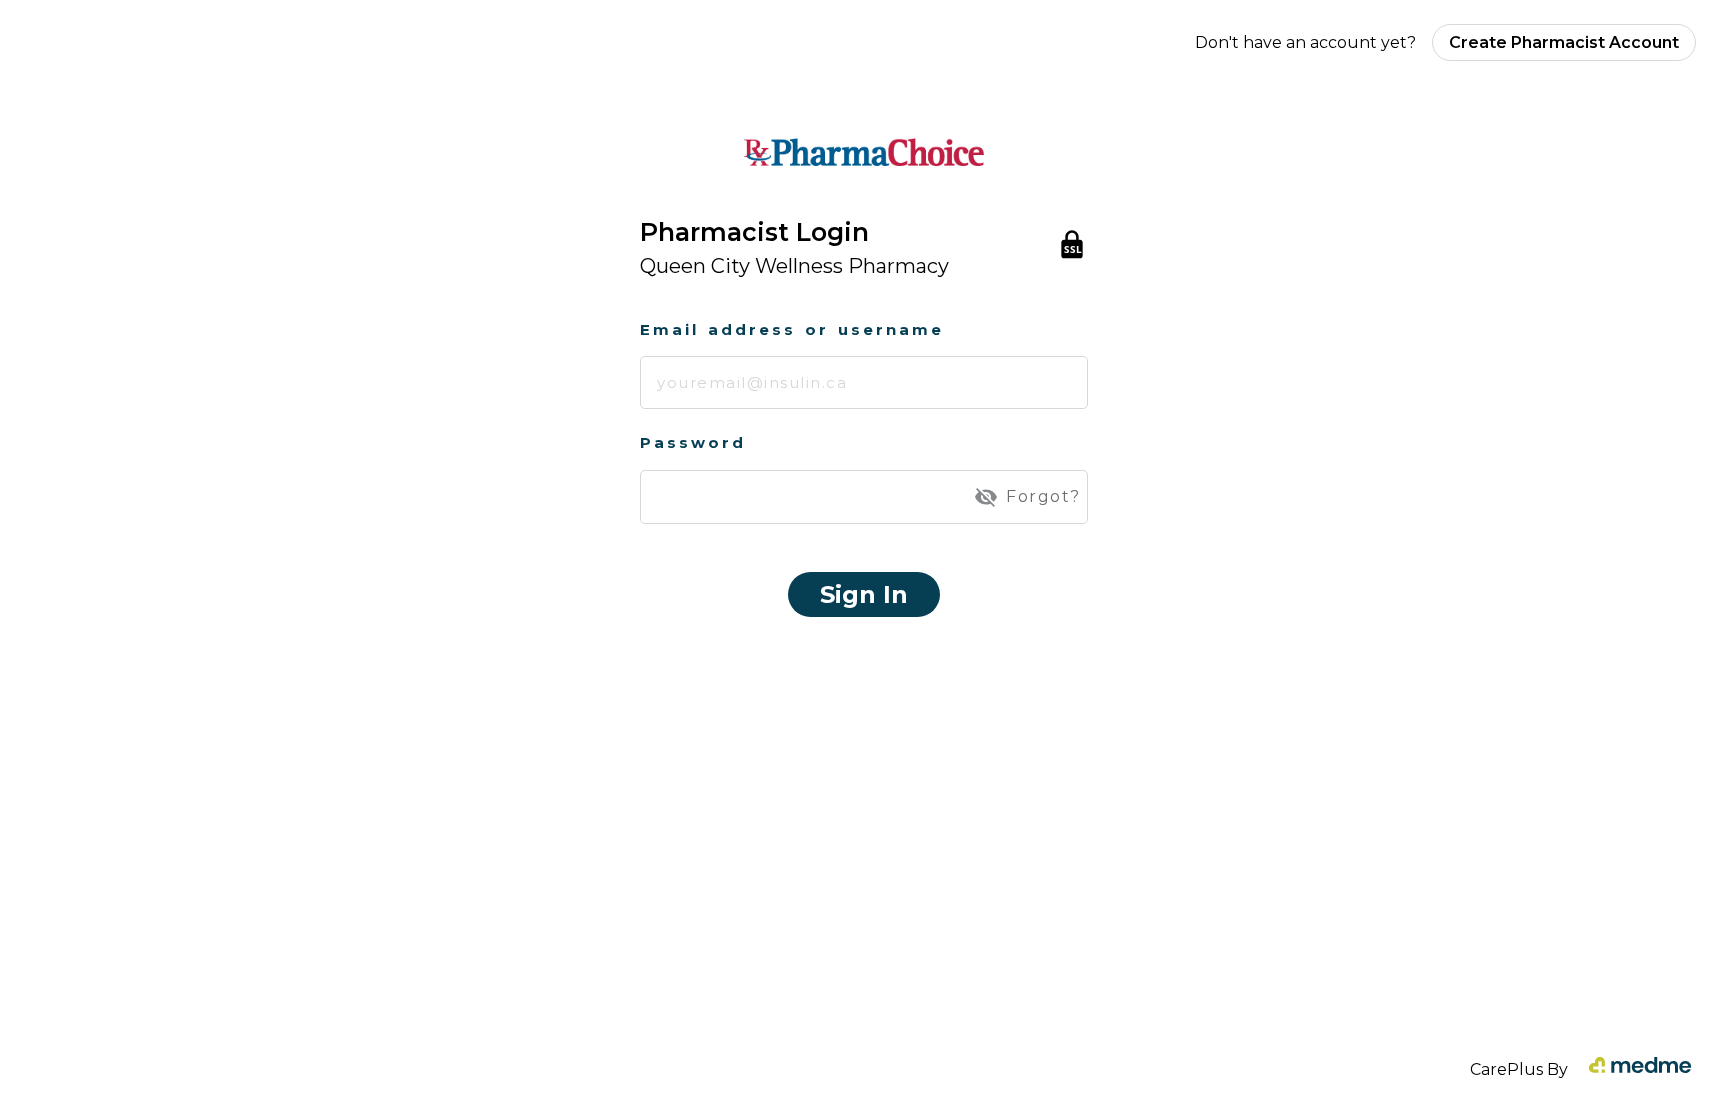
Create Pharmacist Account (1564, 42)
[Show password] (986, 497)
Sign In (864, 594)
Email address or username (792, 329)
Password (693, 442)
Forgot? (1043, 496)
